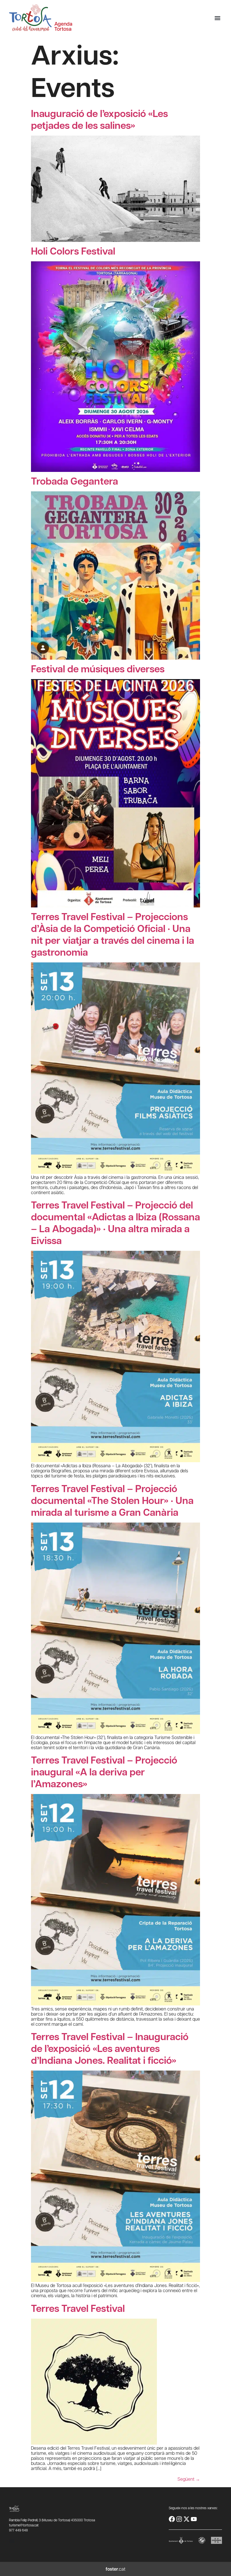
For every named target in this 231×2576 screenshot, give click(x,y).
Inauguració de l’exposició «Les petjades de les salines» (99, 119)
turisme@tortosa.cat (24, 2525)
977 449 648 (18, 2530)
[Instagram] (179, 2519)
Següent (189, 2479)
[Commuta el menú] (12, 2541)
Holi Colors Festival (73, 251)
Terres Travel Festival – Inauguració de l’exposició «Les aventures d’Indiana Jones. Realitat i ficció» (110, 2048)
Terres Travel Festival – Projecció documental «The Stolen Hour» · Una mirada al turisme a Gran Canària (112, 1500)
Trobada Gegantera (75, 481)
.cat (115, 2569)
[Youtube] (194, 2519)
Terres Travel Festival (78, 2308)
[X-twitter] (186, 2519)
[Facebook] (172, 2519)
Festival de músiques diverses (98, 669)
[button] (217, 18)
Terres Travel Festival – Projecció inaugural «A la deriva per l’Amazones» (104, 1772)
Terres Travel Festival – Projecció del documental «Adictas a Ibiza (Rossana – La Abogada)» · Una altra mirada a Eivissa (115, 1222)
